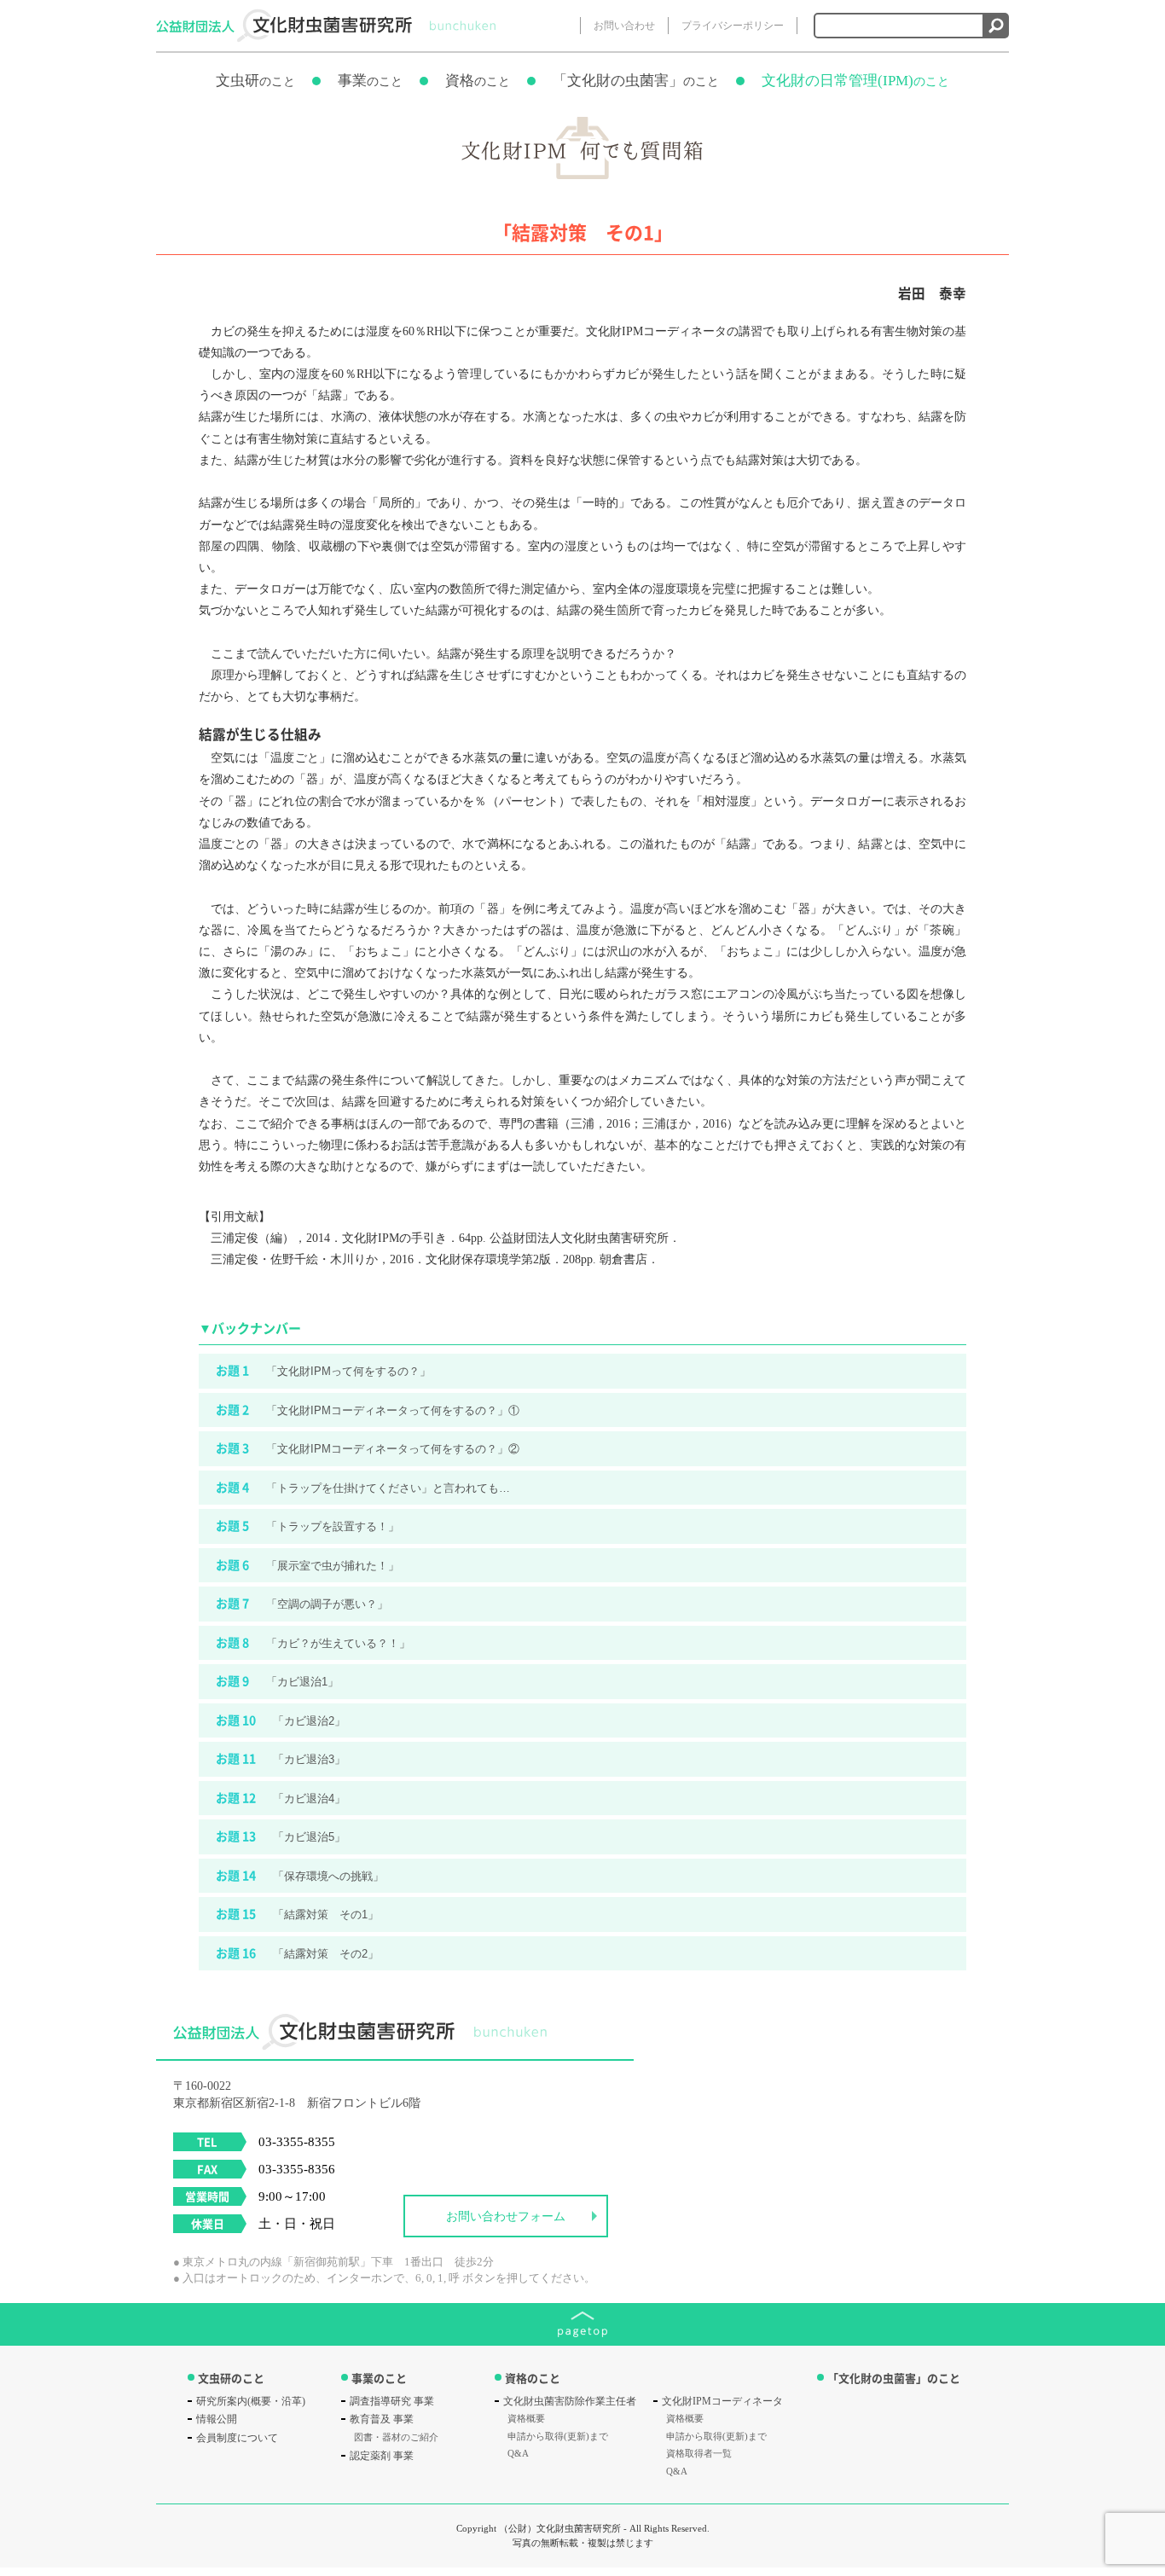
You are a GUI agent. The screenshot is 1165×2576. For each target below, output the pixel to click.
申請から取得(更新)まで (558, 2436)
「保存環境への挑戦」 (300, 1875)
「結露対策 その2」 (297, 1952)
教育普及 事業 (382, 2419)
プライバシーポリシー (733, 26)
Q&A (518, 2453)
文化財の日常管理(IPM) (855, 81)
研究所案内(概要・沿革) (251, 2401)
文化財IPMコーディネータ (722, 2401)
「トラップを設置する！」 (307, 1525)
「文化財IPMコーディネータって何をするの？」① (368, 1409)
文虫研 (255, 81)
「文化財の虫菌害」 (636, 81)
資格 (478, 81)
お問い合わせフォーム (506, 2216)
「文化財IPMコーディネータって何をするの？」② (368, 1448)
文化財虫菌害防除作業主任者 (570, 2401)
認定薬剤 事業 (382, 2456)
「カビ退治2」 (281, 1720)
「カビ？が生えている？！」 (313, 1642)
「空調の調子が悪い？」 (302, 1603)
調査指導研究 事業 (392, 2401)
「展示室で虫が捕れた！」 (307, 1564)
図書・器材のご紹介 (396, 2437)
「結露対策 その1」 (297, 1913)
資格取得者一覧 (699, 2453)
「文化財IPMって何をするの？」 (323, 1370)
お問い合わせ (624, 26)
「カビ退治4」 (281, 1797)
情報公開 (217, 2419)
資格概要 (526, 2418)
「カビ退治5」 (281, 1836)
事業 (370, 81)
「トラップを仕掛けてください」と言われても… (363, 1487)
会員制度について (237, 2438)
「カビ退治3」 (281, 1758)
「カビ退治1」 (277, 1680)
